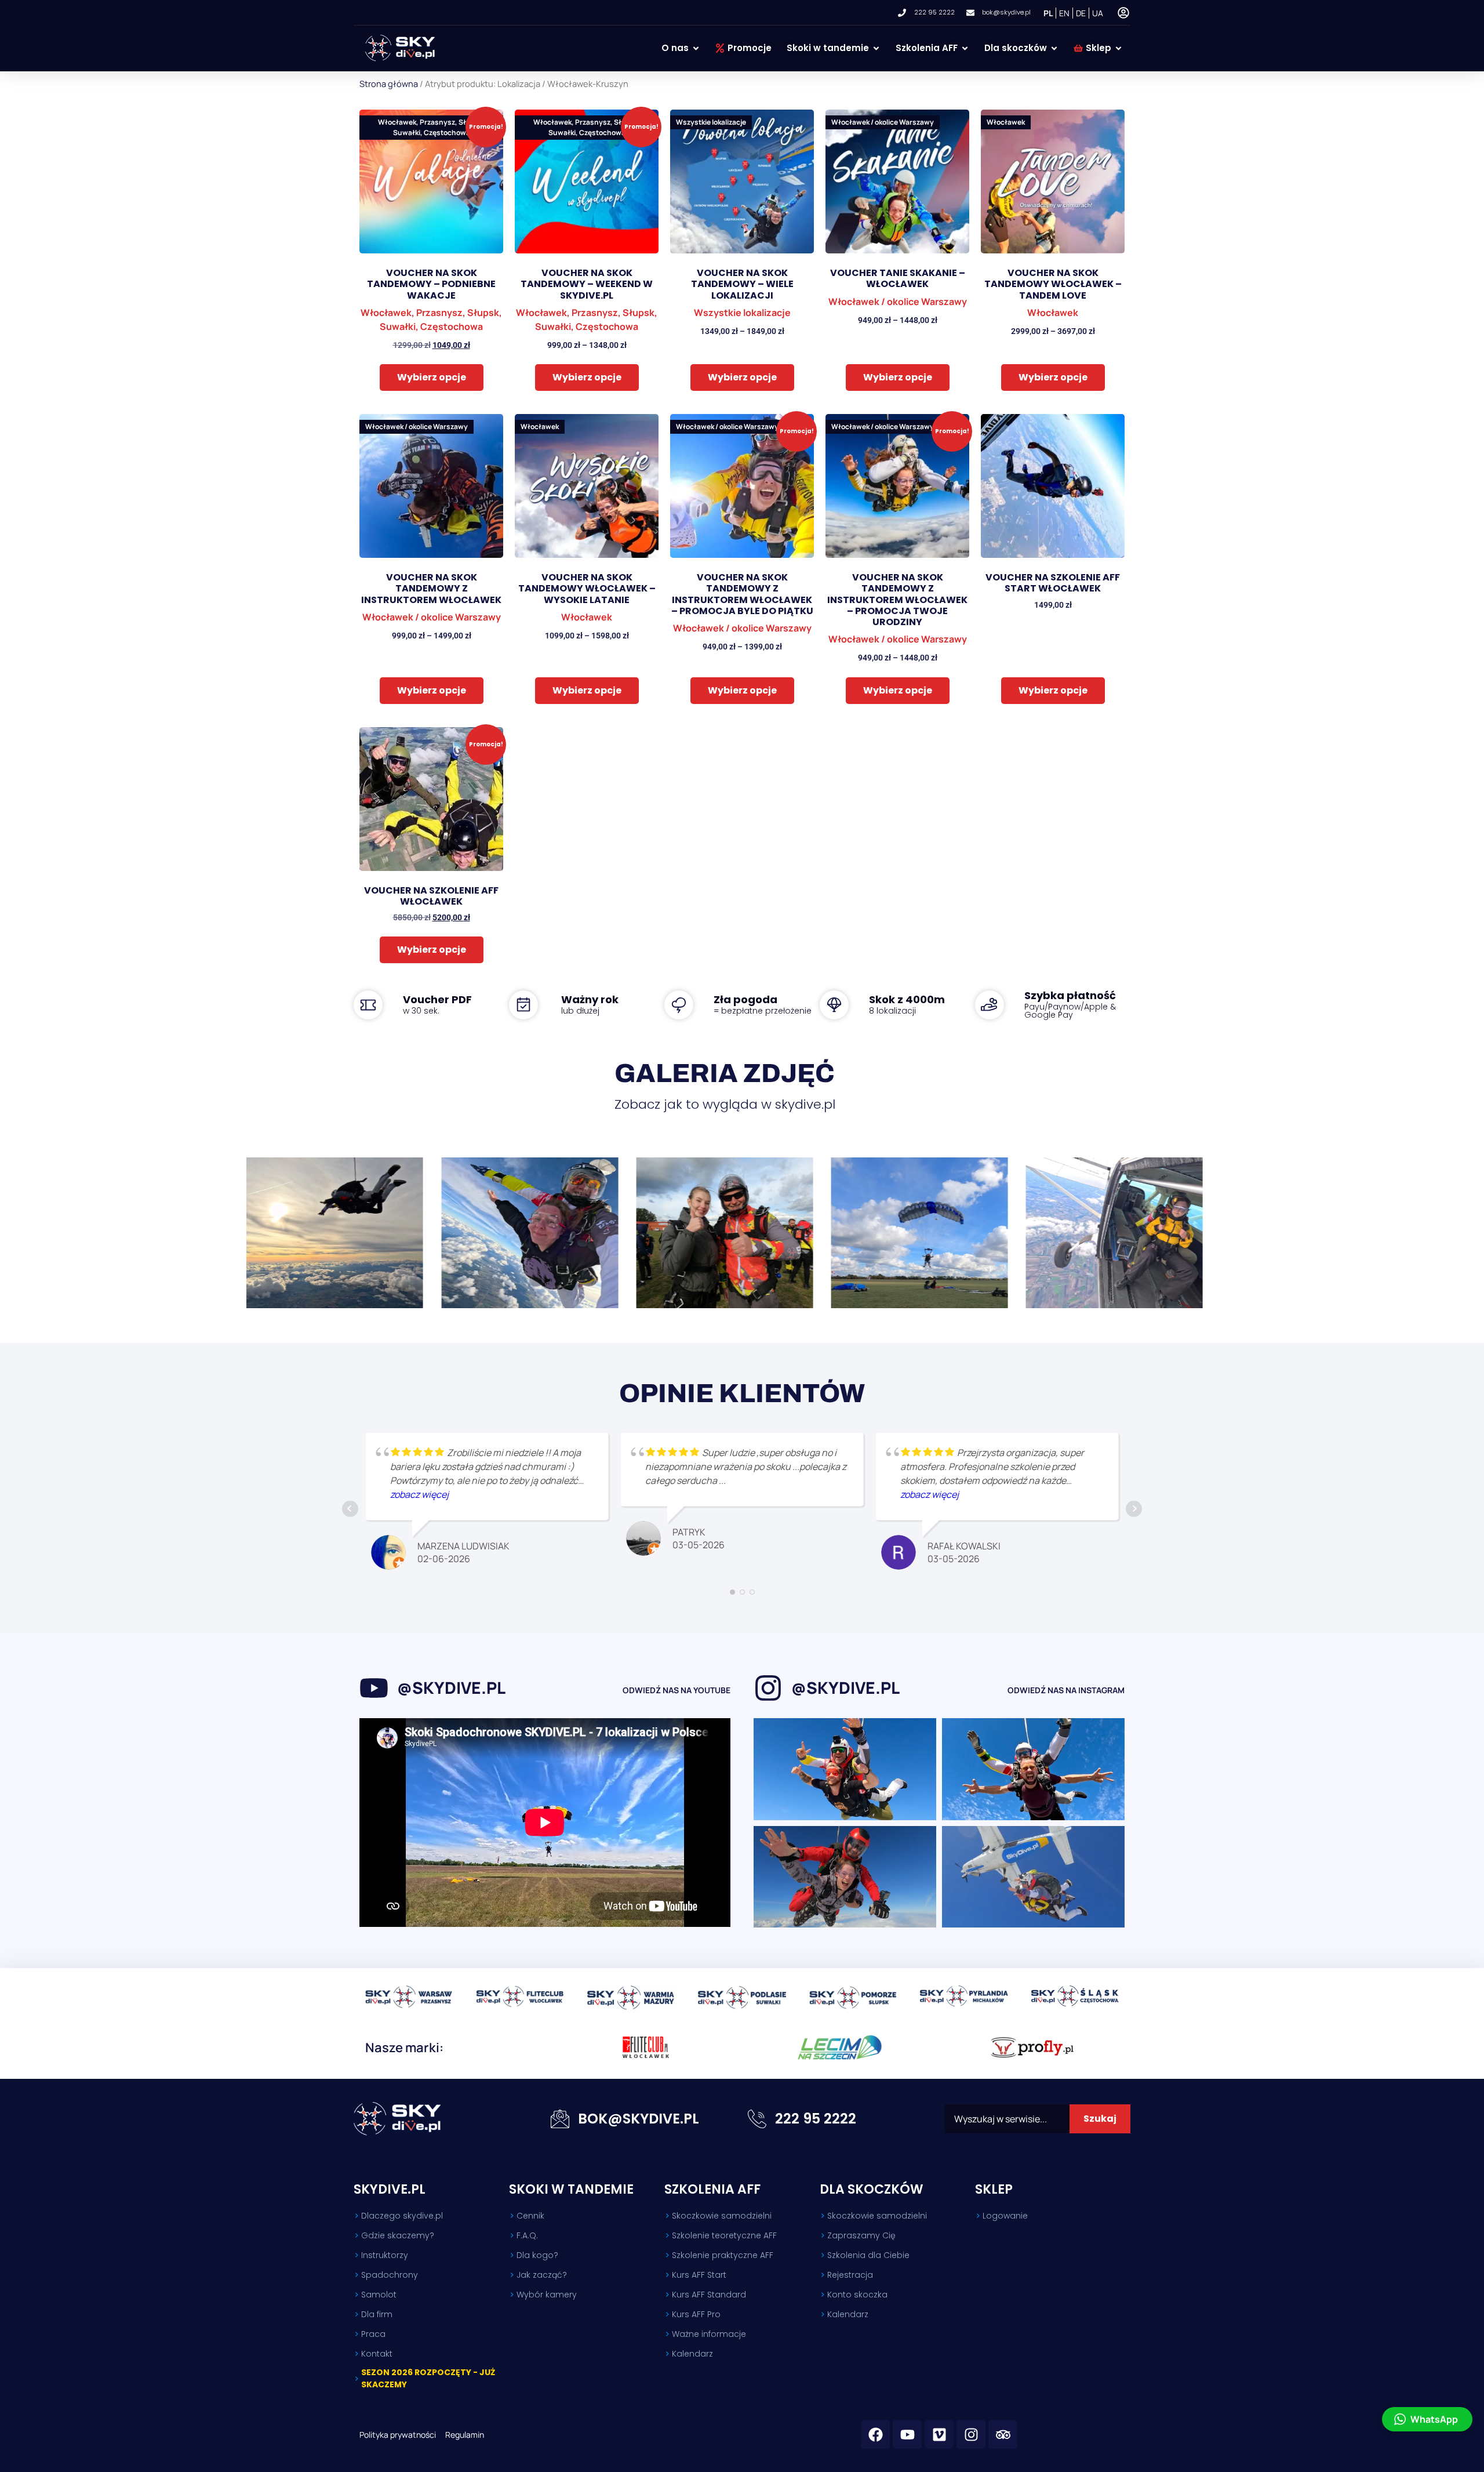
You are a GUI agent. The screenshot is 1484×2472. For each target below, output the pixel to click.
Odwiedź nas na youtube (676, 1690)
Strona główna (389, 84)
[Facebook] (875, 2434)
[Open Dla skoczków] (1054, 48)
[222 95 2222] (757, 2119)
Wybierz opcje (432, 377)
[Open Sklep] (1119, 48)
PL (1048, 13)
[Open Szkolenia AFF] (965, 48)
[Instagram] (971, 2434)
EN (1064, 13)
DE (1081, 13)
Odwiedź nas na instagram (1066, 1690)
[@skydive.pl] (374, 1688)
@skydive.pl (451, 1687)
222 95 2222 (816, 2119)
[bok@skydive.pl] (560, 2119)
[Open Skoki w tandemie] (876, 48)
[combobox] (1007, 2119)
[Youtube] (907, 2434)
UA (1098, 13)
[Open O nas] (696, 48)
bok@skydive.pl (639, 2119)
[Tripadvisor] (1003, 2434)
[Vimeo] (939, 2434)
